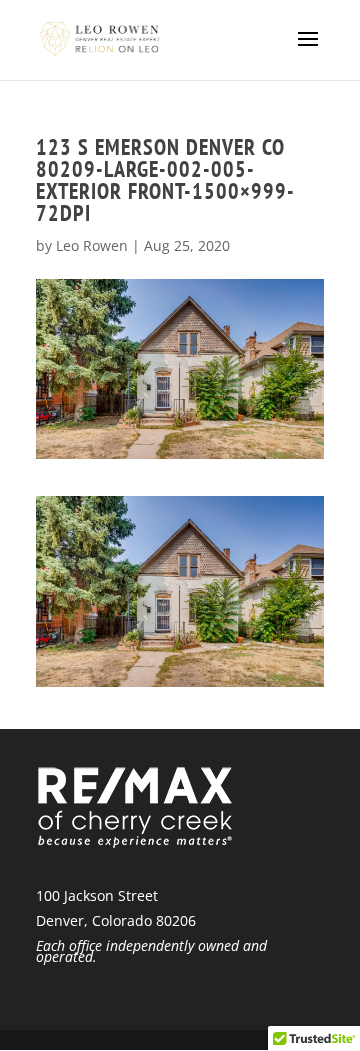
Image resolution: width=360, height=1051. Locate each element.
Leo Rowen (92, 245)
